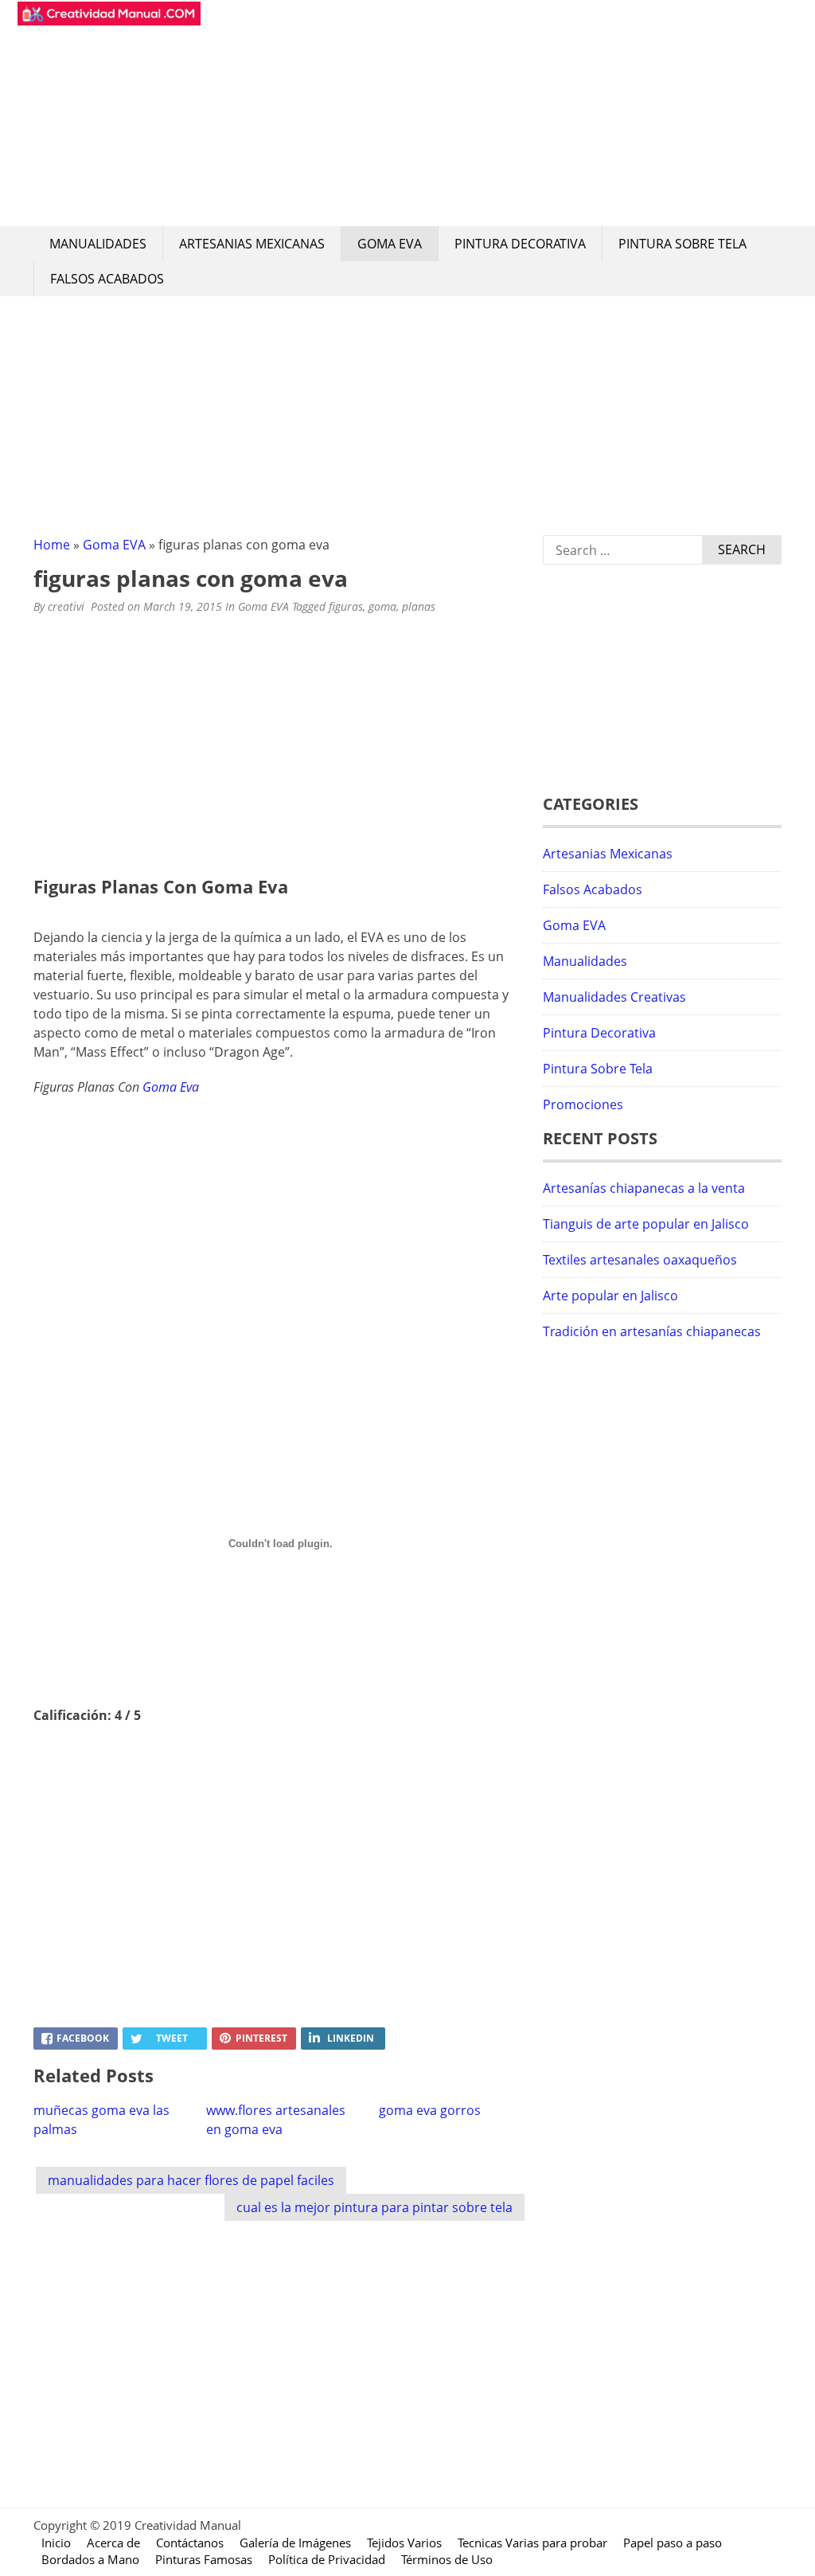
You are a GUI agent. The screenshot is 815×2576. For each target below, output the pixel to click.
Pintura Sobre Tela (682, 244)
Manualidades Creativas (614, 997)
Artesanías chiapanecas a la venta (644, 1188)
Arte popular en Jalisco (610, 1296)
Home (52, 545)
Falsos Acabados (107, 279)
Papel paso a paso (673, 2543)
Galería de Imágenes (295, 2543)
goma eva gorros (430, 2110)
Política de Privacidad (327, 2559)
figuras (346, 606)
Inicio (56, 2543)
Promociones (583, 1104)
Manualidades (98, 244)
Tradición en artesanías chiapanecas (652, 1331)
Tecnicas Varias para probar (532, 2543)
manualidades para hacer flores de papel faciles (191, 2180)
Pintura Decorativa (520, 244)
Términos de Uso (447, 2559)
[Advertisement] (495, 113)
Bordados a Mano (90, 2559)
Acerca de (113, 2543)
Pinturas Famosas (204, 2559)
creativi (66, 606)
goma (382, 606)
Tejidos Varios (404, 2543)
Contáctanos (190, 2543)
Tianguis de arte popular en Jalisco (646, 1224)
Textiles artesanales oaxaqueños (640, 1260)
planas (419, 606)
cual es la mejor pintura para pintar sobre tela (374, 2207)
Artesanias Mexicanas (252, 244)
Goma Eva (171, 1087)
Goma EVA (390, 244)
